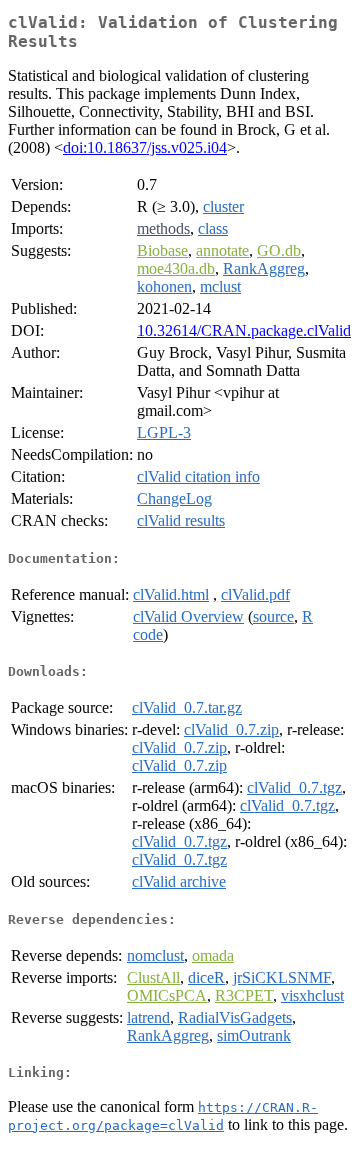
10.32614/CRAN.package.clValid (244, 330)
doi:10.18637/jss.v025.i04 (145, 147)
